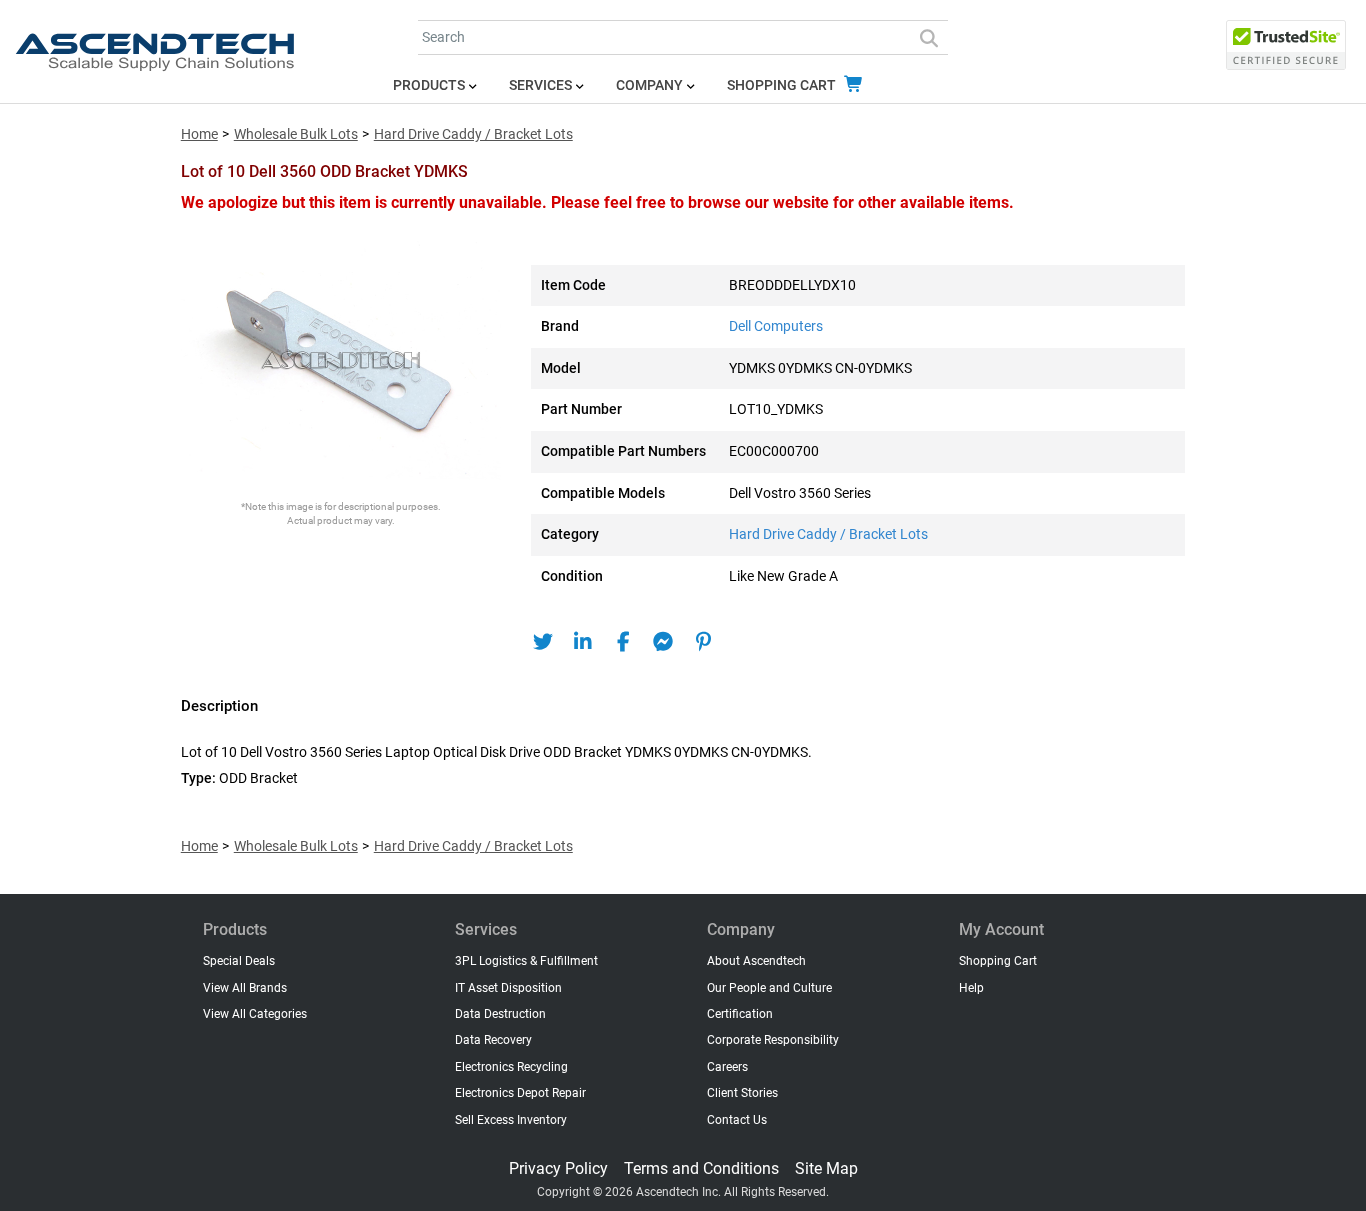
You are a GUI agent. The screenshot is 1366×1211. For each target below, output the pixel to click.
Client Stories (742, 1093)
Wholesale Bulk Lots (296, 134)
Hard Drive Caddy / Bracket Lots (473, 134)
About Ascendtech (756, 961)
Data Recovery (493, 1040)
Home (199, 134)
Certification (740, 1014)
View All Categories (255, 1014)
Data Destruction (500, 1014)
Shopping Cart (783, 85)
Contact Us (737, 1120)
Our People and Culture (769, 988)
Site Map (826, 1168)
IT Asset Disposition (508, 988)
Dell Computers (776, 326)
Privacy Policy (558, 1168)
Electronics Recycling (511, 1067)
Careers (727, 1067)
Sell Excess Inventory (511, 1120)
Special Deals (239, 961)
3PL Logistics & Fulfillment (526, 961)
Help (971, 988)
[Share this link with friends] (543, 642)
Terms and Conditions (701, 1168)
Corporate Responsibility (773, 1040)
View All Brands (245, 988)
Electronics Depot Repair (520, 1093)
